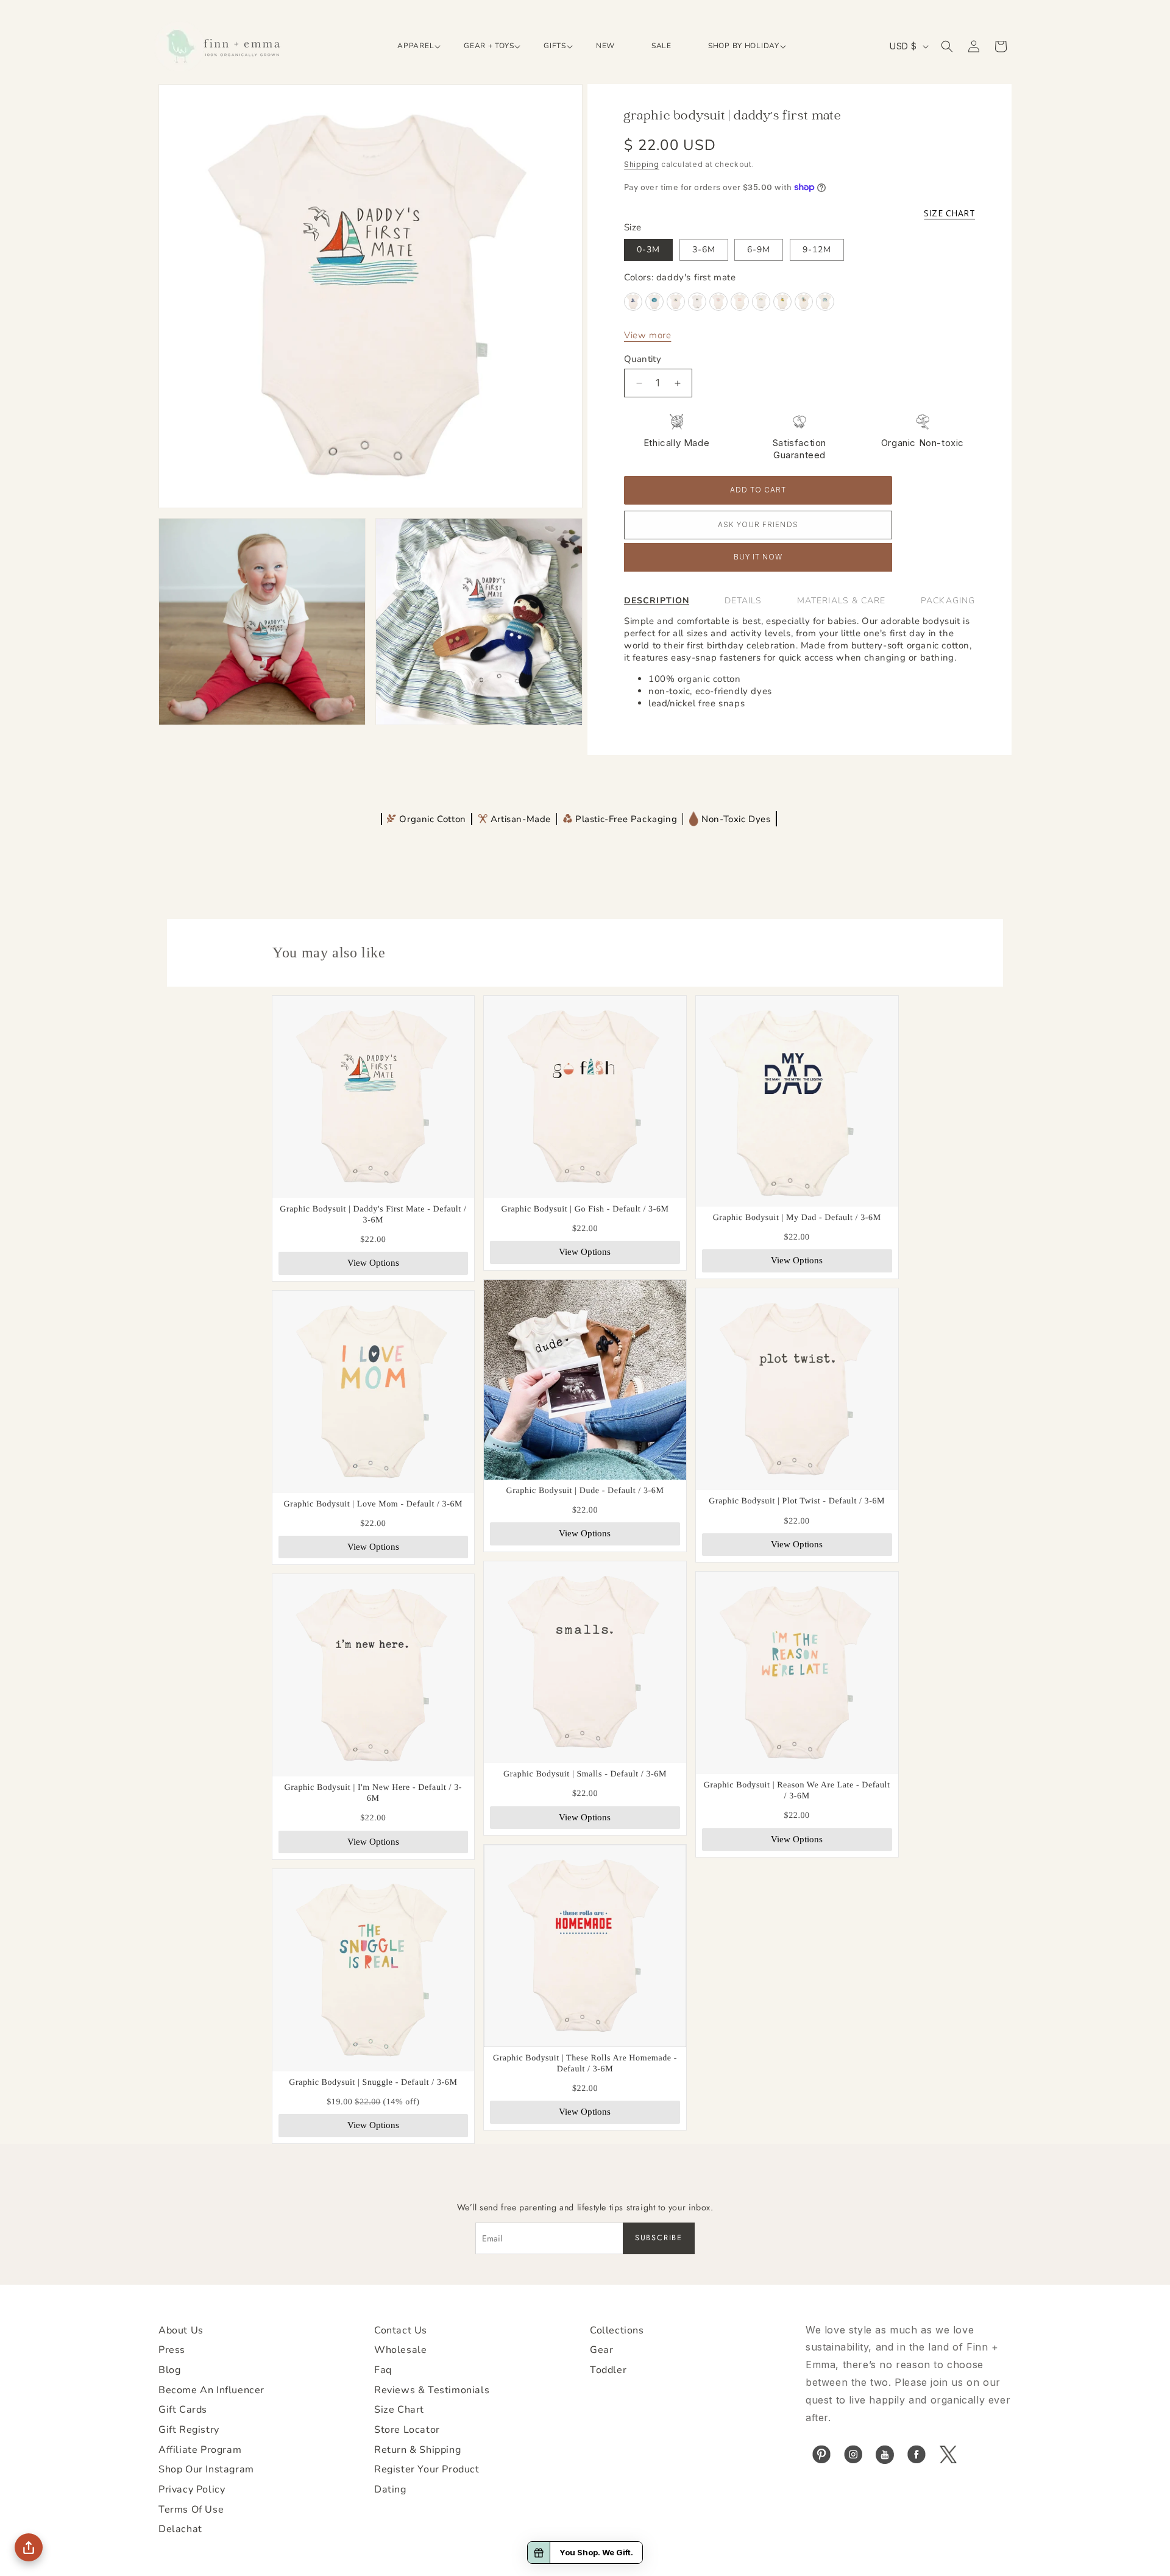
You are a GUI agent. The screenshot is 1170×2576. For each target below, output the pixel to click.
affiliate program (200, 2450)
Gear (601, 2350)
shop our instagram (206, 2469)
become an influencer (211, 2390)
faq (383, 2370)
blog (169, 2370)
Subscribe (659, 2238)
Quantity (643, 359)
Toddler (608, 2370)
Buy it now (758, 557)
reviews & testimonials (432, 2390)
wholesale (400, 2350)
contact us (401, 2330)
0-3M (648, 250)
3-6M (704, 250)
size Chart (399, 2410)
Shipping (642, 164)
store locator (407, 2430)
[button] (412, 46)
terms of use (191, 2510)
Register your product (427, 2469)
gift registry (189, 2430)
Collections (617, 2330)
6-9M (759, 250)
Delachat (180, 2529)
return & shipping (417, 2450)
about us (181, 2330)
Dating (390, 2489)
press (172, 2350)
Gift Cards (183, 2410)
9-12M (817, 250)
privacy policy (192, 2489)
